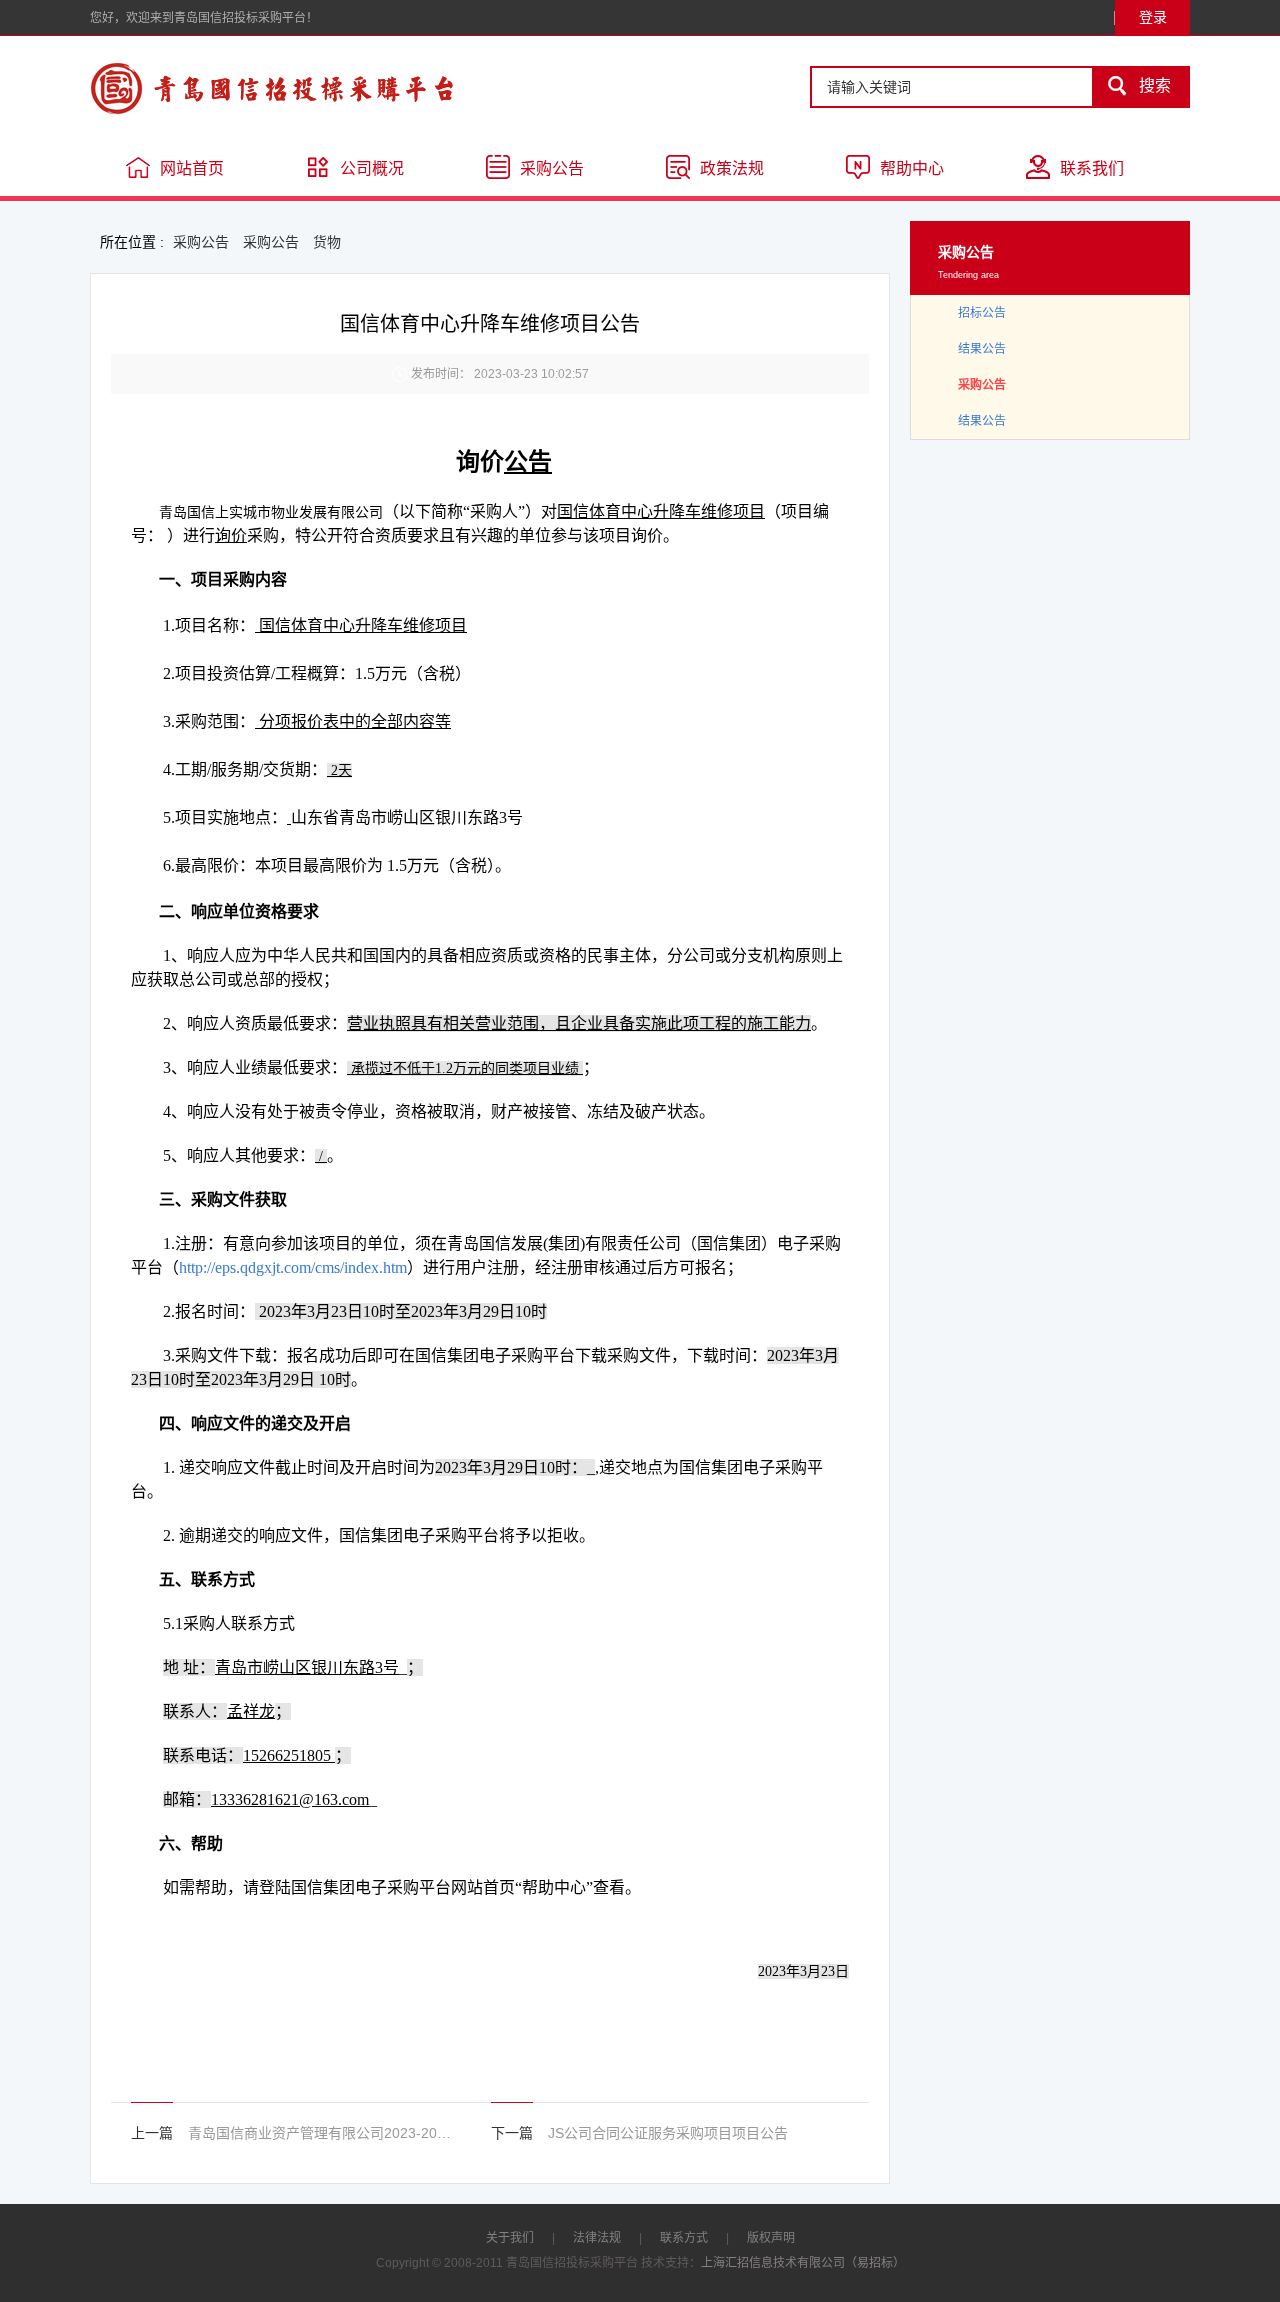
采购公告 (552, 168)
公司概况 (372, 168)
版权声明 (771, 2238)
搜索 (1138, 86)
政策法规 (732, 168)
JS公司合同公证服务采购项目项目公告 (668, 2133)
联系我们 (1092, 168)
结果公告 (982, 349)
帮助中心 (912, 168)
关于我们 (510, 2238)
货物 (327, 242)
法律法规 (597, 2238)
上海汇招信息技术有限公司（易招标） (803, 2263)
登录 (1153, 17)
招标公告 (982, 313)
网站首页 (192, 168)
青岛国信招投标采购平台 (330, 88)
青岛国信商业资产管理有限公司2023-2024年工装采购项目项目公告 (323, 2133)
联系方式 (684, 2238)
